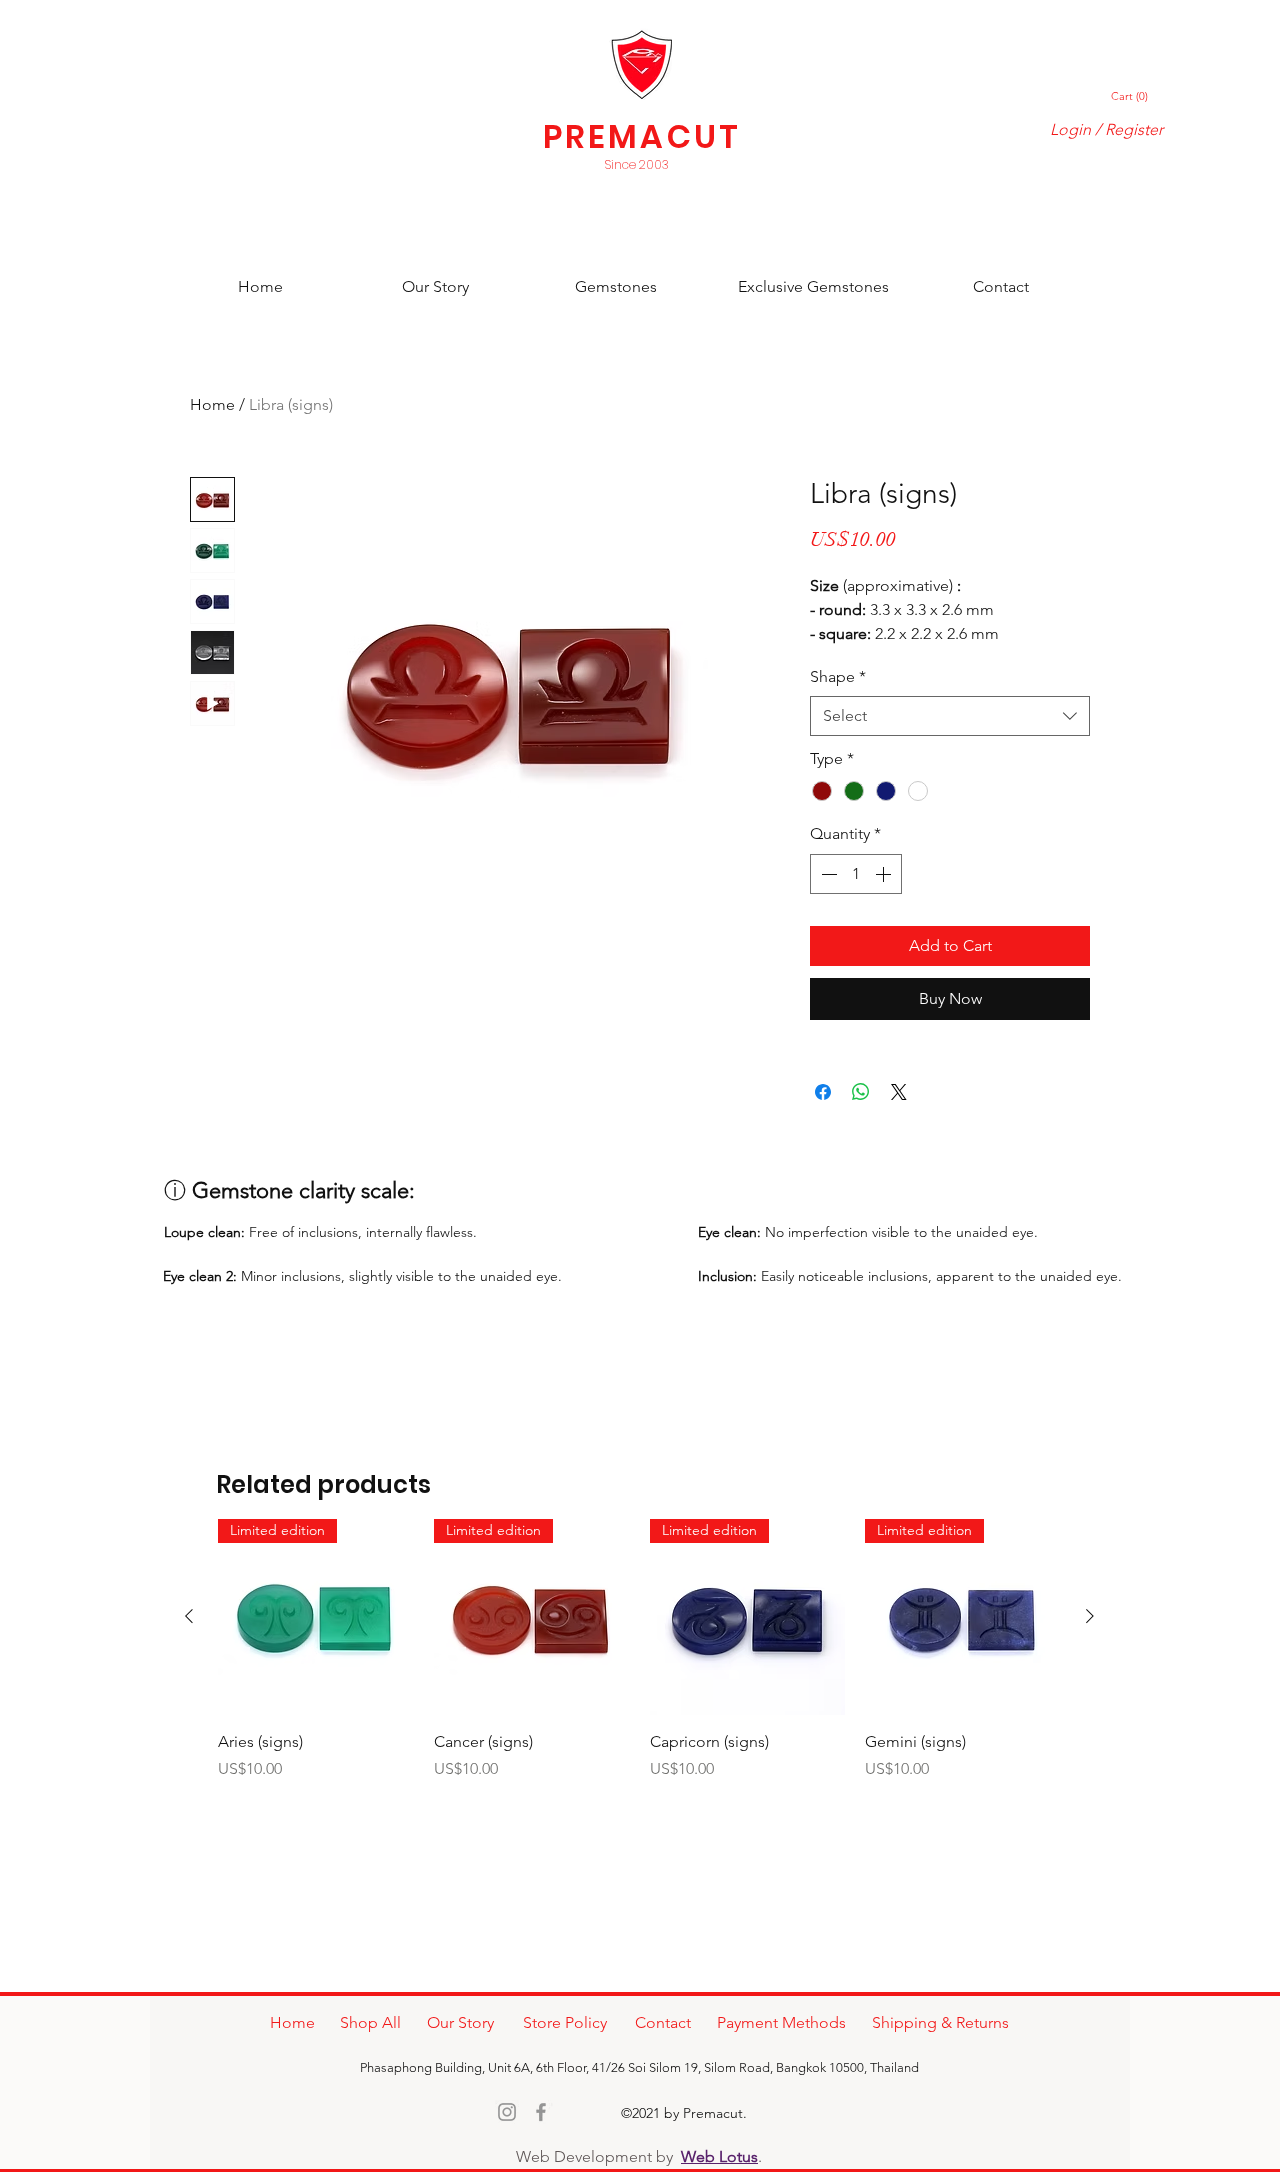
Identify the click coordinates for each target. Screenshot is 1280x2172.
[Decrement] (827, 874)
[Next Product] (1090, 1616)
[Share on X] (899, 1092)
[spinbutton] (856, 874)
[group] (639, 1661)
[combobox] (950, 716)
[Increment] (885, 874)
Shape (838, 676)
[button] (1131, 96)
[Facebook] (541, 2112)
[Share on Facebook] (823, 1092)
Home (212, 404)
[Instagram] (507, 2112)
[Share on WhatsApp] (861, 1092)
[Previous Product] (189, 1616)
